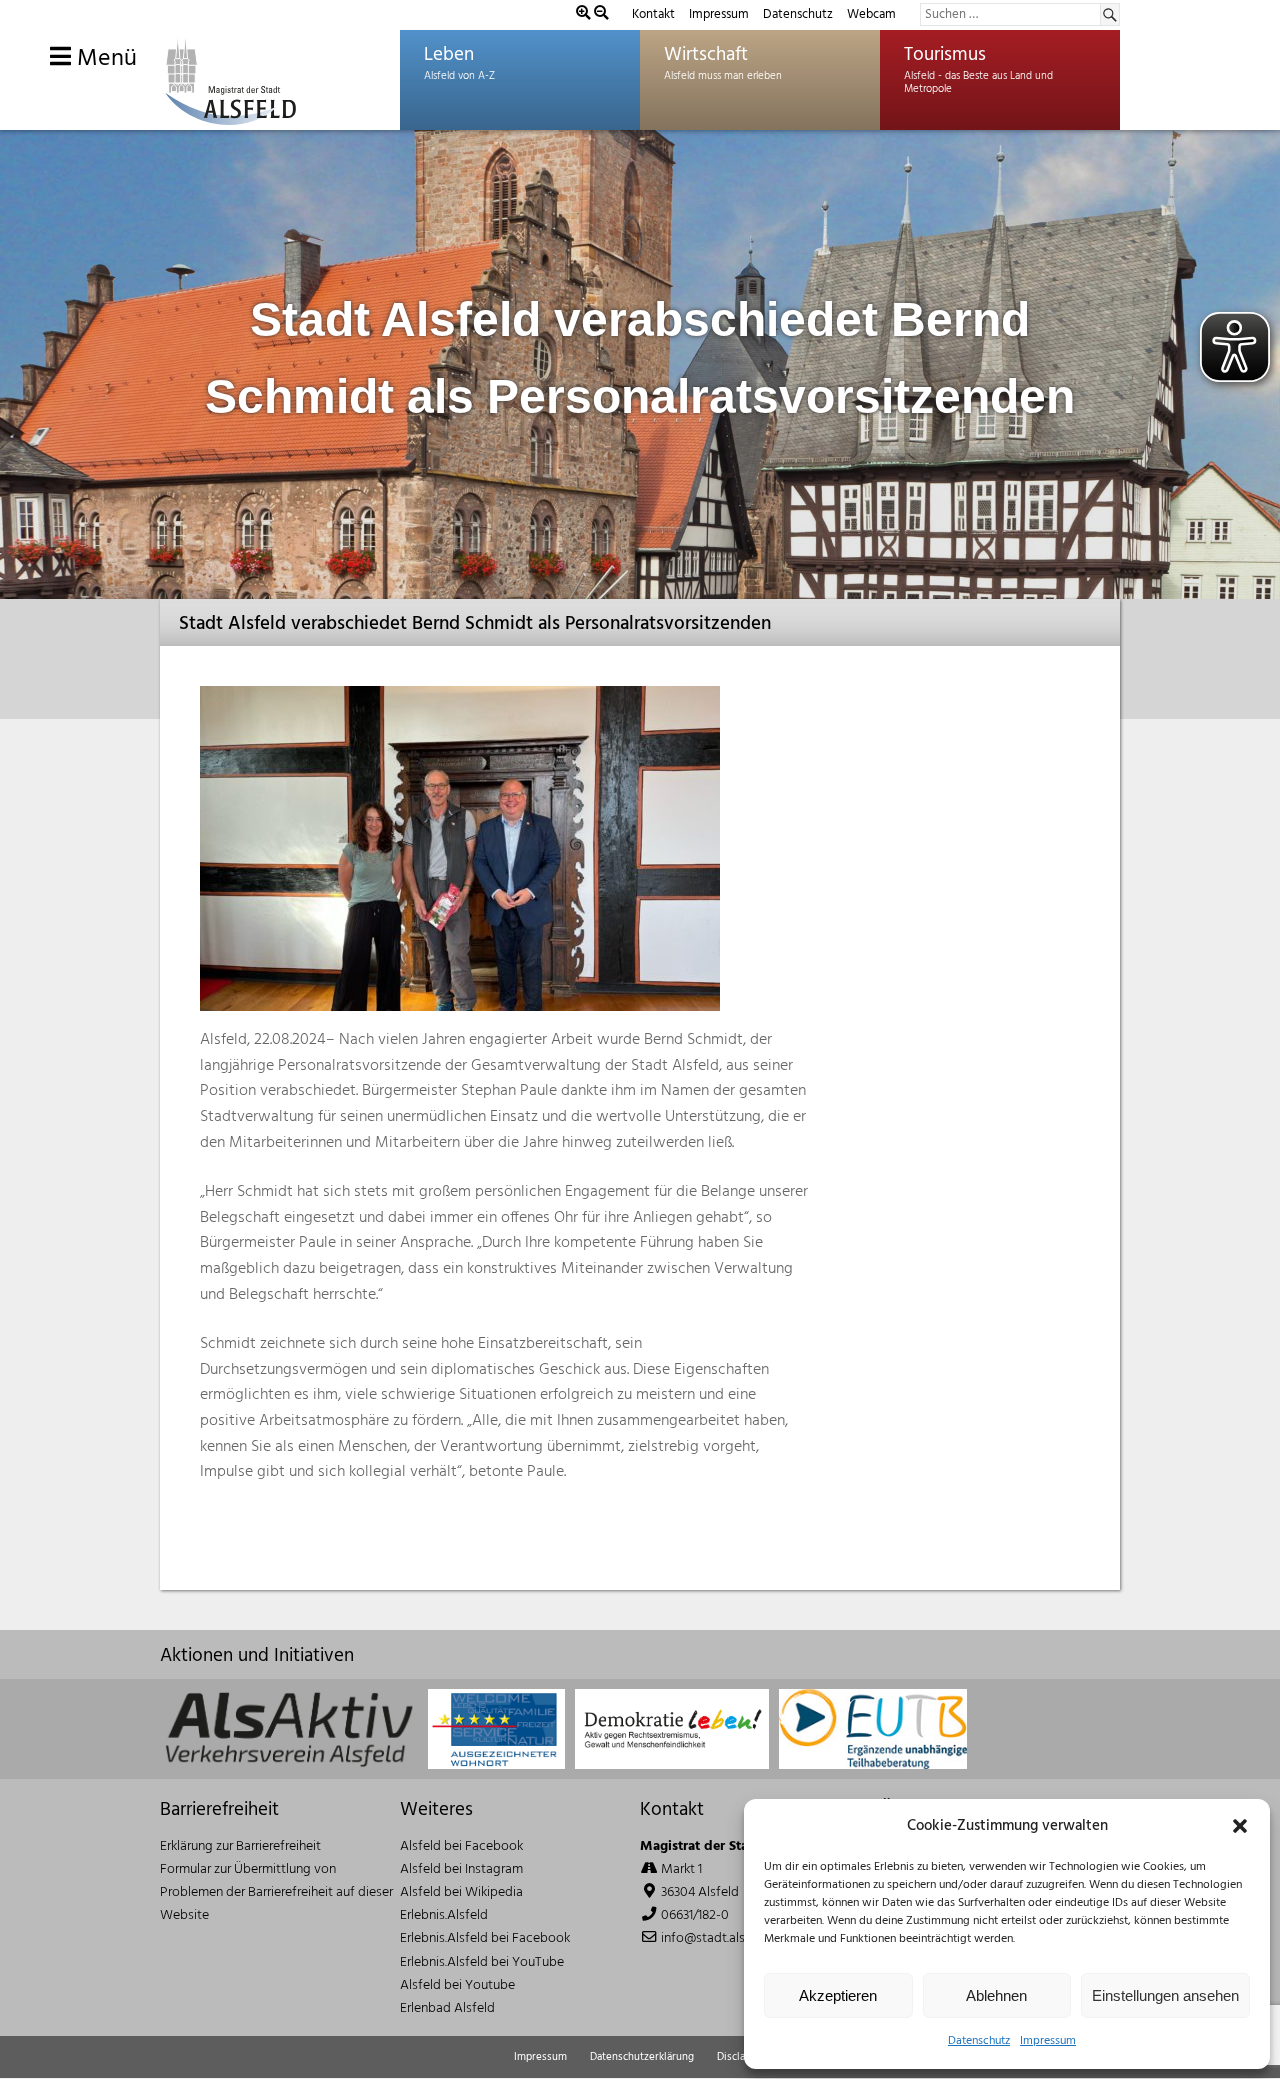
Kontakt (653, 14)
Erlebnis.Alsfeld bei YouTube (482, 1962)
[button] (1240, 1826)
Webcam (871, 14)
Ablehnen (996, 1995)
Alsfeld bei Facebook (461, 1846)
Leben (449, 55)
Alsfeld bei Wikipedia (461, 1892)
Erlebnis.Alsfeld (444, 1915)
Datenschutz (979, 2041)
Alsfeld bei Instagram (461, 1869)
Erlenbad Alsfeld (447, 2008)
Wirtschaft (706, 55)
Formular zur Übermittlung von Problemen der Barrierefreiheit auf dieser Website (276, 1892)
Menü (104, 59)
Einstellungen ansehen (1165, 1995)
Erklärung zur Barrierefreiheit (240, 1846)
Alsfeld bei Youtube (457, 1985)
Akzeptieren (838, 1995)
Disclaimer (742, 2057)
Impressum (1048, 2041)
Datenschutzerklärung (642, 2057)
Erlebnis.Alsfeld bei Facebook (485, 1938)
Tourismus (945, 55)
